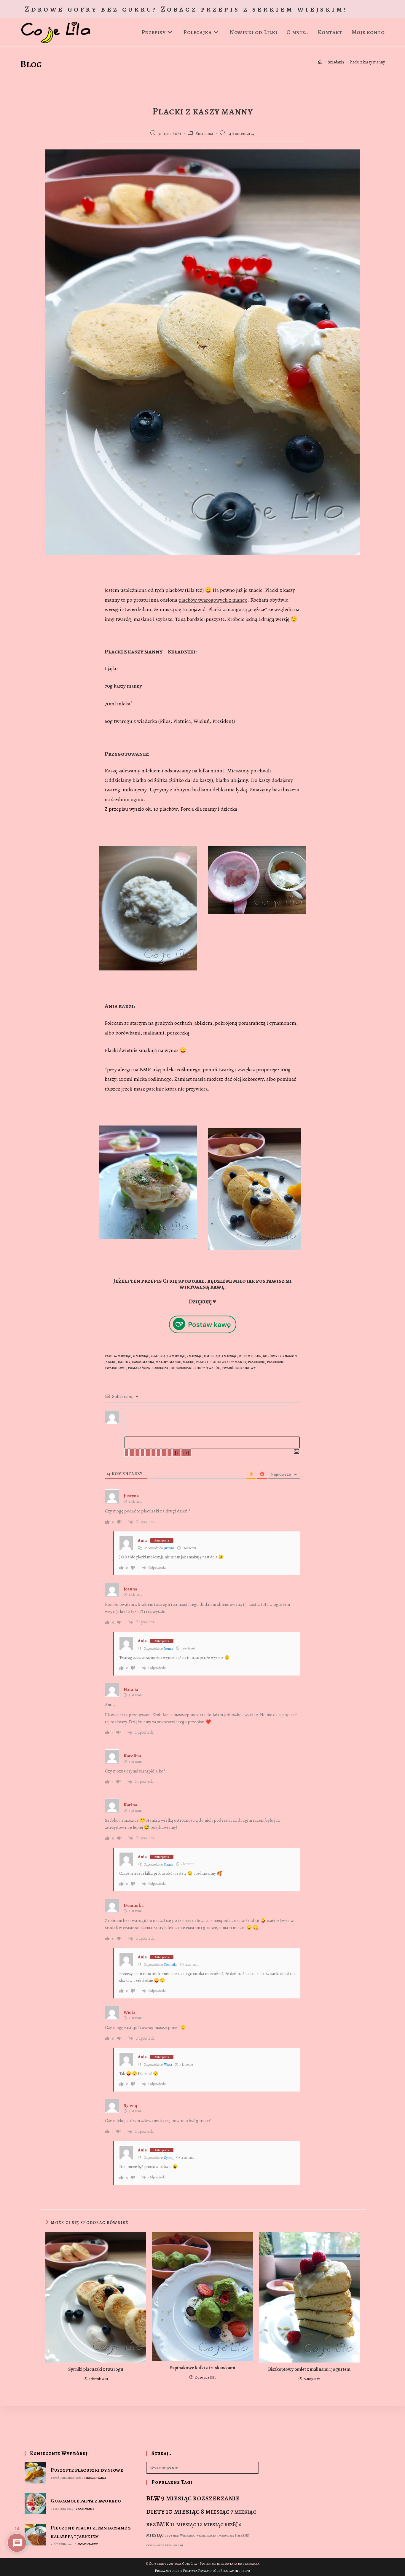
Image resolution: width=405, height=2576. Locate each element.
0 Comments (85, 2509)
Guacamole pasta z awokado (86, 2501)
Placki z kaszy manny (367, 62)
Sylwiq (169, 2158)
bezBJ (231, 2524)
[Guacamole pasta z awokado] (35, 2504)
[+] (186, 1453)
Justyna (169, 1548)
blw (258, 1356)
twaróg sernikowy (239, 1368)
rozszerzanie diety (188, 1368)
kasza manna (143, 1362)
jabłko (111, 1362)
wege (161, 2545)
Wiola (168, 2065)
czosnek (172, 2535)
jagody (124, 1362)
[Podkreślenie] (137, 1453)
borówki (271, 1356)
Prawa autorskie (169, 2571)
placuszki (257, 1362)
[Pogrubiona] (127, 1453)
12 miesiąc (159, 1356)
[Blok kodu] (164, 1453)
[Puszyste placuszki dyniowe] (35, 2473)
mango (175, 1362)
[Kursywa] (132, 1453)
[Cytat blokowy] (159, 1453)
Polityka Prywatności (201, 2571)
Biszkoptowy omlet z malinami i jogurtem (309, 2369)
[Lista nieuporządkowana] (153, 1453)
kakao (169, 2545)
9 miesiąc (229, 1356)
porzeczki (161, 1368)
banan (179, 2545)
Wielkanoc (188, 2536)
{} (176, 1453)
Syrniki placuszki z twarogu (96, 2369)
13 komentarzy (95, 2478)
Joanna (169, 1649)
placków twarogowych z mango (213, 600)
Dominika (171, 1965)
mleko (189, 1362)
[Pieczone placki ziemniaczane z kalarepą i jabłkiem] (35, 2535)
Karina (169, 1864)
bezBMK (246, 1356)
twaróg (213, 1368)
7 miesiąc (195, 1356)
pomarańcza (139, 1368)
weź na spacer (206, 2536)
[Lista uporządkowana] (148, 1453)
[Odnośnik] (169, 1453)
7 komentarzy (87, 2544)
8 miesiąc (212, 1356)
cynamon (288, 1356)
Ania (142, 1540)
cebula (151, 2545)
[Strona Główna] (320, 62)
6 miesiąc (177, 1356)
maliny (162, 1362)
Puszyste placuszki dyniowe (87, 2470)
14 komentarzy (241, 134)
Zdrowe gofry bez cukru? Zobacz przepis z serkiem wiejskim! (186, 9)
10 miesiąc (123, 1356)
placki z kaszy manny (228, 1362)
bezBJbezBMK (239, 2536)
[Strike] (143, 1453)
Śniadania (204, 134)
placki (202, 1362)
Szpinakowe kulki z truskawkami (203, 2368)
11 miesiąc (141, 1356)
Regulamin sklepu (235, 2571)
